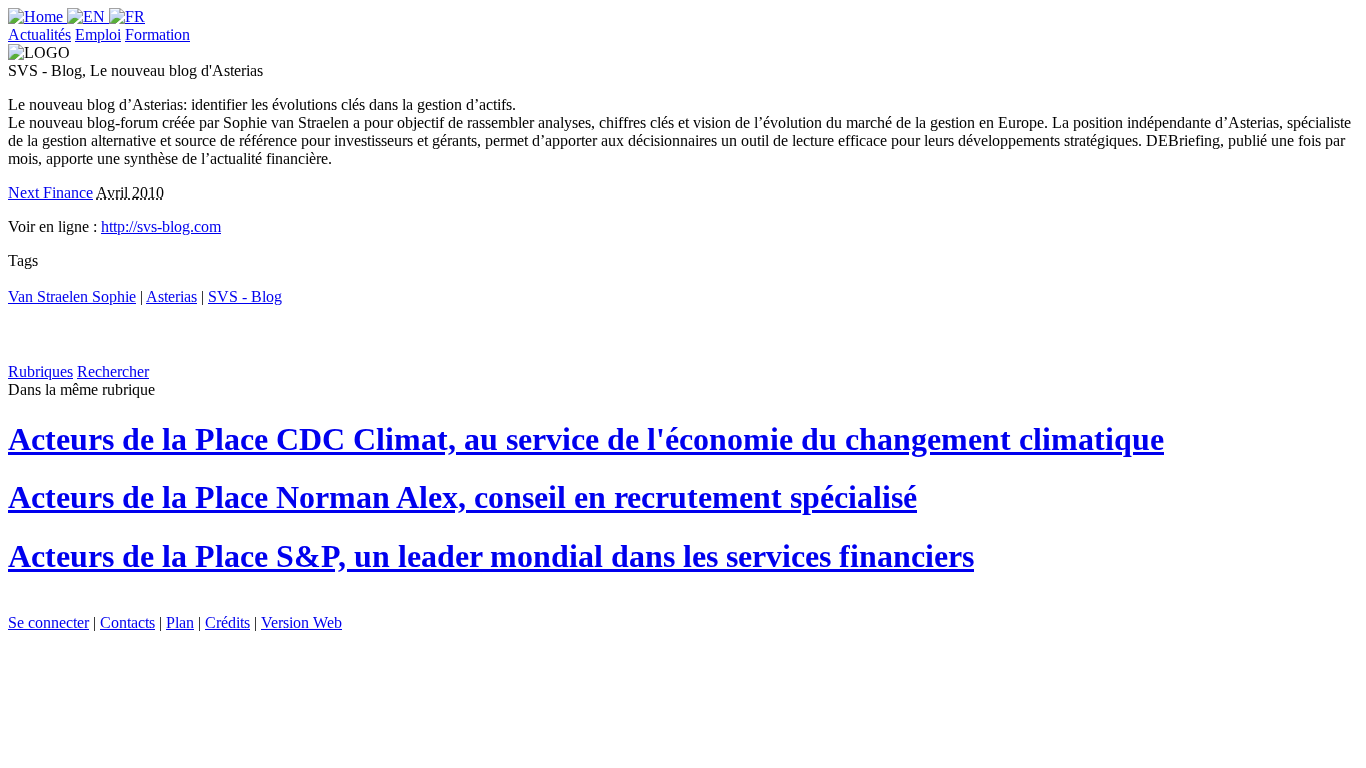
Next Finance (50, 192)
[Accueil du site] (37, 16)
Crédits (227, 622)
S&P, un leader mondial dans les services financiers (491, 556)
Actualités (39, 34)
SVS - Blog (245, 296)
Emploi (98, 34)
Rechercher (113, 371)
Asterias (171, 296)
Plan (180, 622)
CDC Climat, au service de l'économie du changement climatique (586, 439)
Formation (157, 34)
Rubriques (40, 371)
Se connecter (48, 622)
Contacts (127, 622)
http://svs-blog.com (161, 226)
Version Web (301, 622)
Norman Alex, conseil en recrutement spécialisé (462, 497)
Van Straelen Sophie (72, 296)
